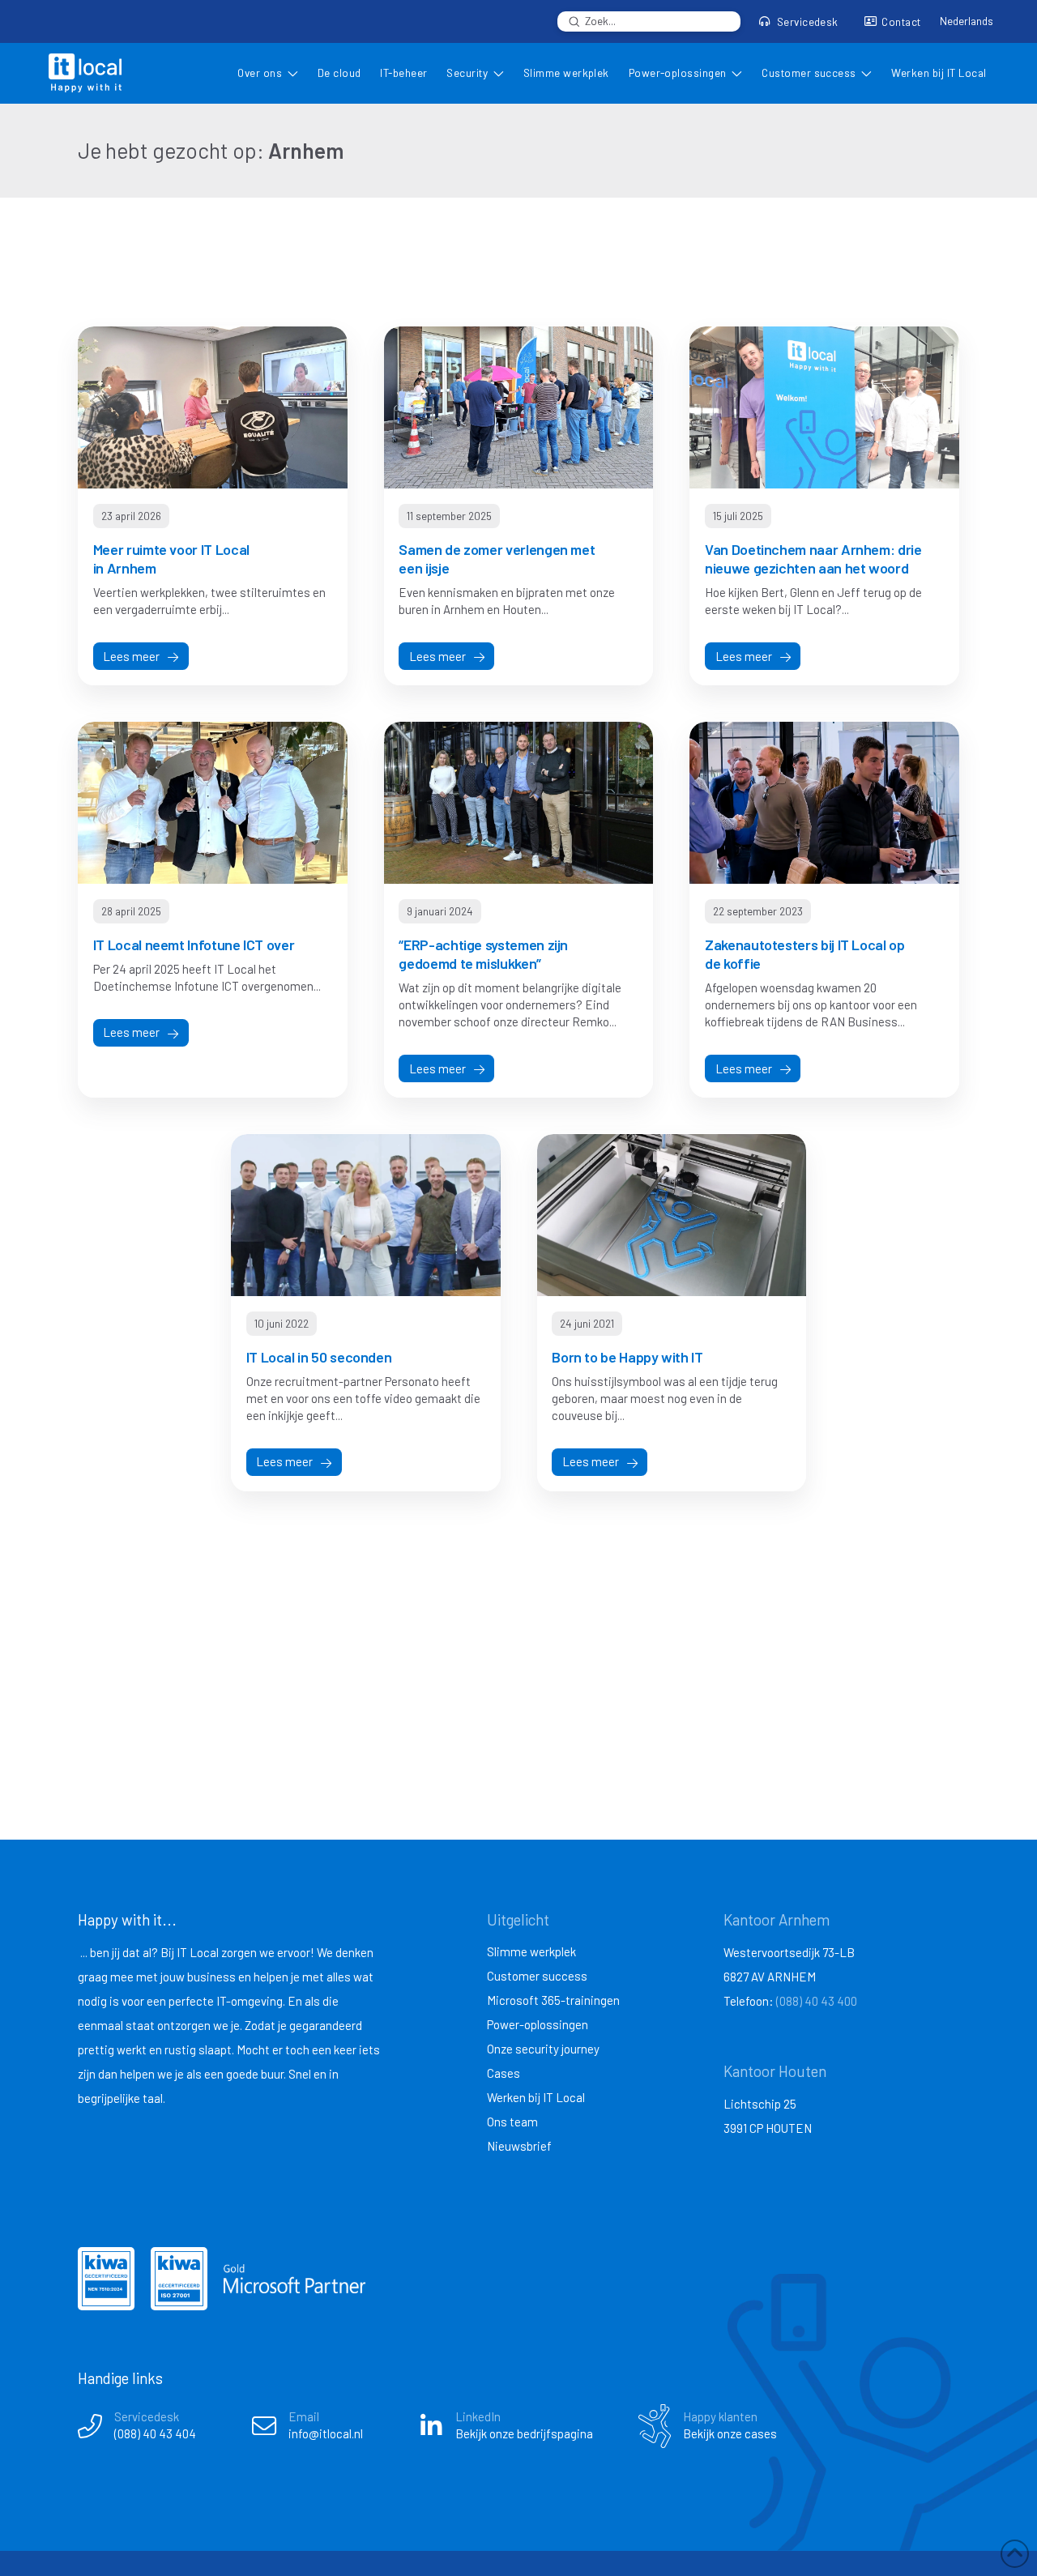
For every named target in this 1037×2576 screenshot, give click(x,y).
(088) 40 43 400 (817, 2001)
